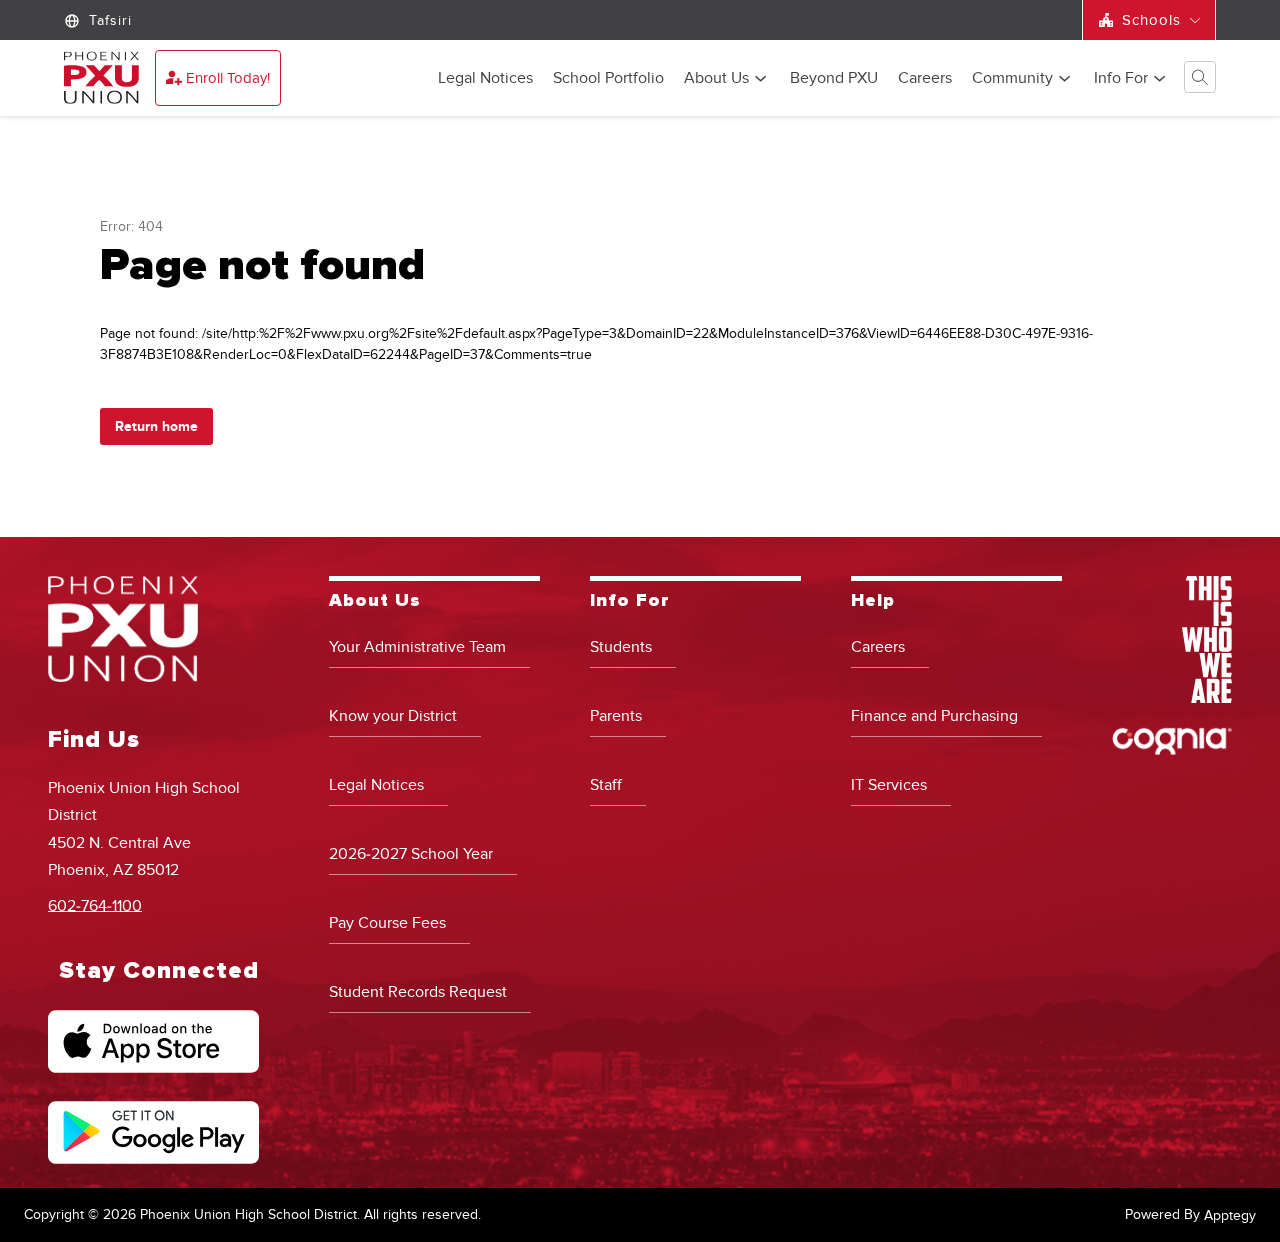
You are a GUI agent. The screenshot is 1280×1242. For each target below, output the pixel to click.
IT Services (889, 785)
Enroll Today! (228, 78)
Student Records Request (418, 992)
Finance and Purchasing (934, 716)
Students (621, 647)
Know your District (393, 716)
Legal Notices (485, 79)
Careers (925, 79)
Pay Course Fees (387, 923)
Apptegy (1230, 1215)
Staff (606, 785)
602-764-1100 (95, 905)
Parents (616, 716)
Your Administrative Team (417, 647)
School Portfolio (608, 79)
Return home (156, 426)
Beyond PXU (834, 79)
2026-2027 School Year (411, 854)
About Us (716, 79)
